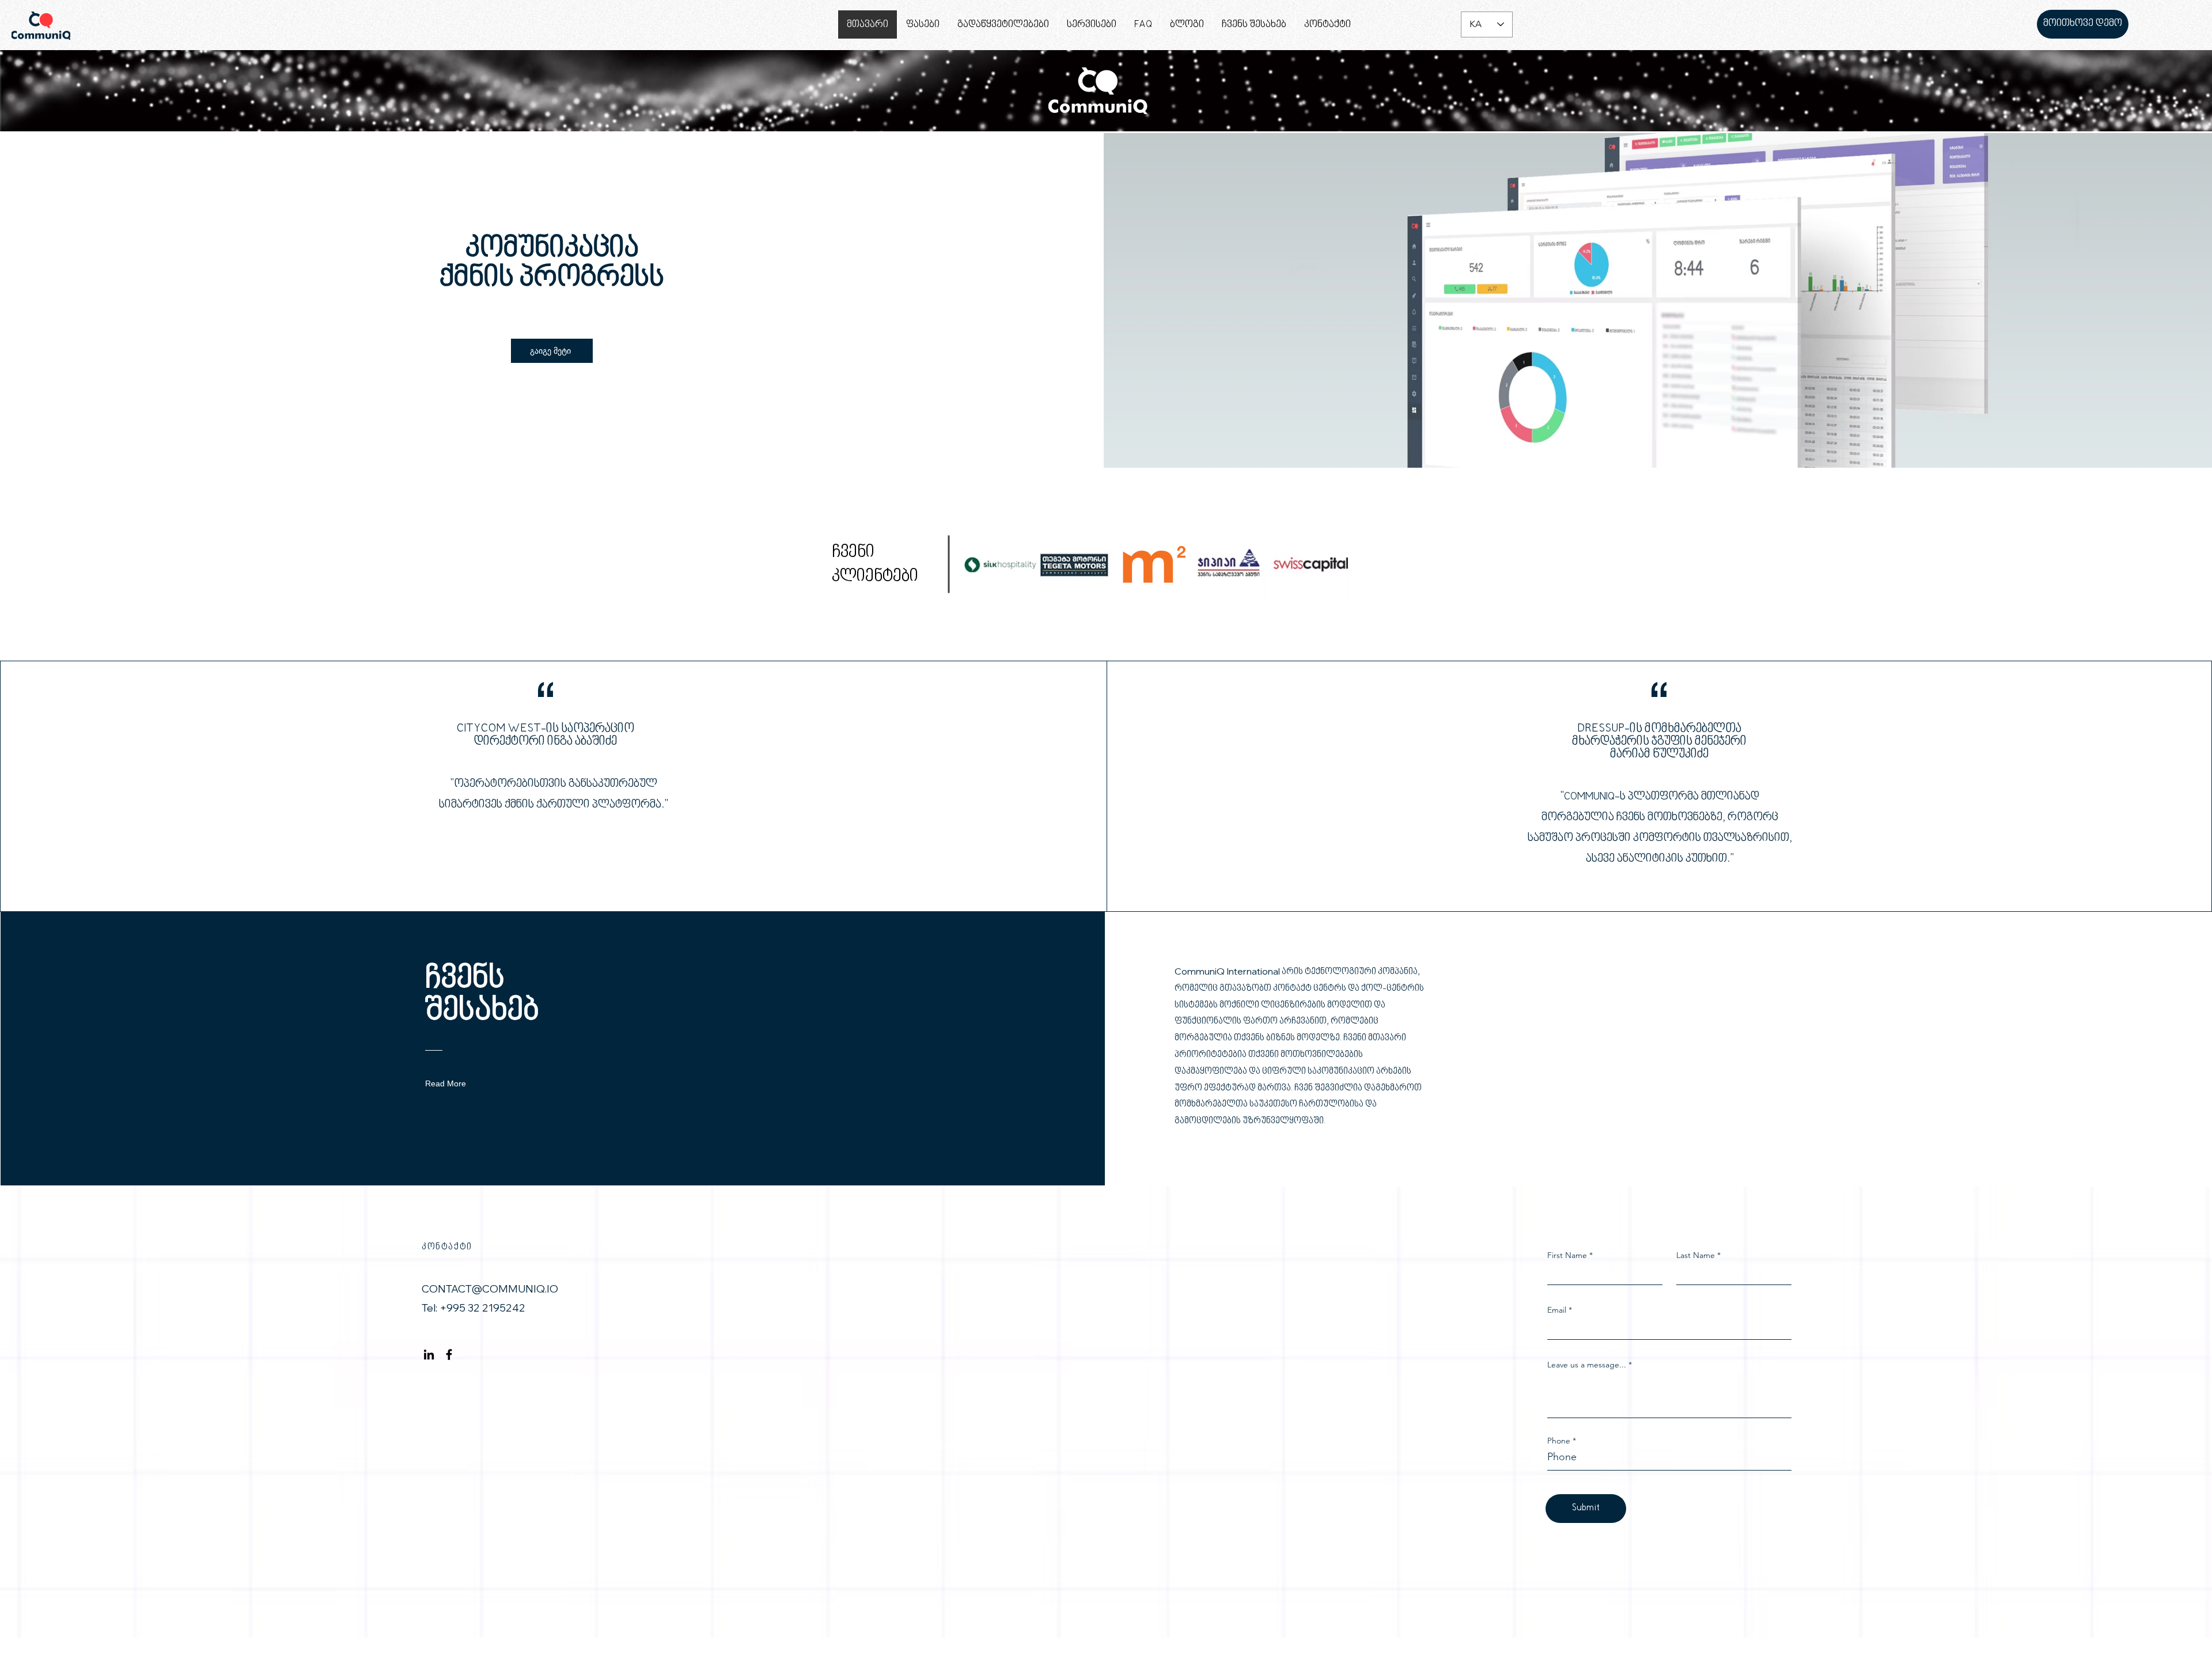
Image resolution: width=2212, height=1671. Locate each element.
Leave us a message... (1587, 1365)
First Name (1567, 1255)
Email (1557, 1310)
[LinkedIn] (429, 1354)
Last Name (1696, 1255)
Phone (1559, 1441)
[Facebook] (449, 1354)
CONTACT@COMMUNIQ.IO (490, 1289)
